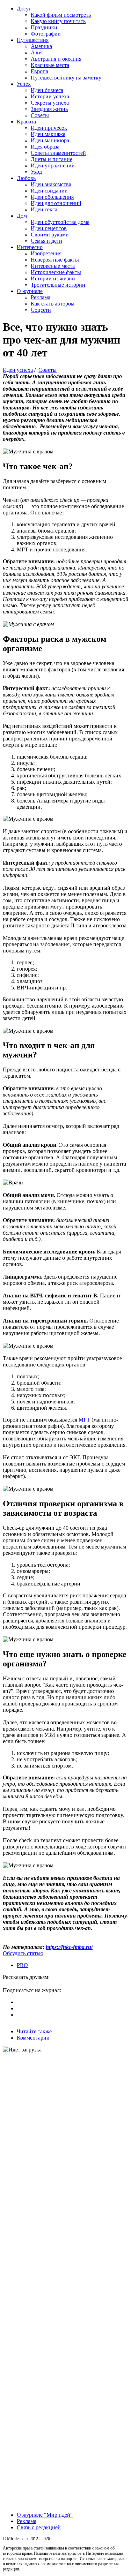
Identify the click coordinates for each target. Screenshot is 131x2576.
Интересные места (53, 266)
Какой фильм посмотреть (61, 15)
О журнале (30, 291)
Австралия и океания (56, 59)
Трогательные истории (58, 285)
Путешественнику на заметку (66, 78)
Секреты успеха (50, 103)
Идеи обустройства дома (60, 222)
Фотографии (46, 34)
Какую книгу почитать (58, 21)
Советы (40, 115)
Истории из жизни (53, 278)
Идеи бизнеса (47, 90)
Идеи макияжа (48, 134)
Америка (41, 46)
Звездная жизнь (49, 109)
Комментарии (33, 2038)
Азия (37, 52)
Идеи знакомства (51, 184)
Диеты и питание (52, 159)
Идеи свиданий (49, 191)
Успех (24, 84)
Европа (39, 71)
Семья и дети (46, 241)
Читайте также (34, 2031)
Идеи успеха (18, 370)
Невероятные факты (55, 260)
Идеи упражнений (53, 165)
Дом (22, 216)
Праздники (44, 27)
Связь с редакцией (39, 2527)
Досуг (24, 9)
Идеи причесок (49, 128)
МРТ (84, 1420)
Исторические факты (56, 272)
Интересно (30, 247)
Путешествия (33, 40)
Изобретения (46, 253)
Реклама (41, 297)
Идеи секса (44, 209)
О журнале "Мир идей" (45, 2515)
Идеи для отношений (56, 203)
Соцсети (41, 310)
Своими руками (50, 235)
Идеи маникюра (50, 140)
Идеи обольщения (52, 197)
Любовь (26, 178)
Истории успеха (50, 96)
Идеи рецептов (49, 228)
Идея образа (45, 147)
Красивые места (50, 65)
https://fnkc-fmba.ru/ (69, 1947)
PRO (22, 1965)
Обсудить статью (23, 1953)
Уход (36, 172)
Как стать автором (53, 304)
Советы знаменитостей (58, 153)
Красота (26, 122)
